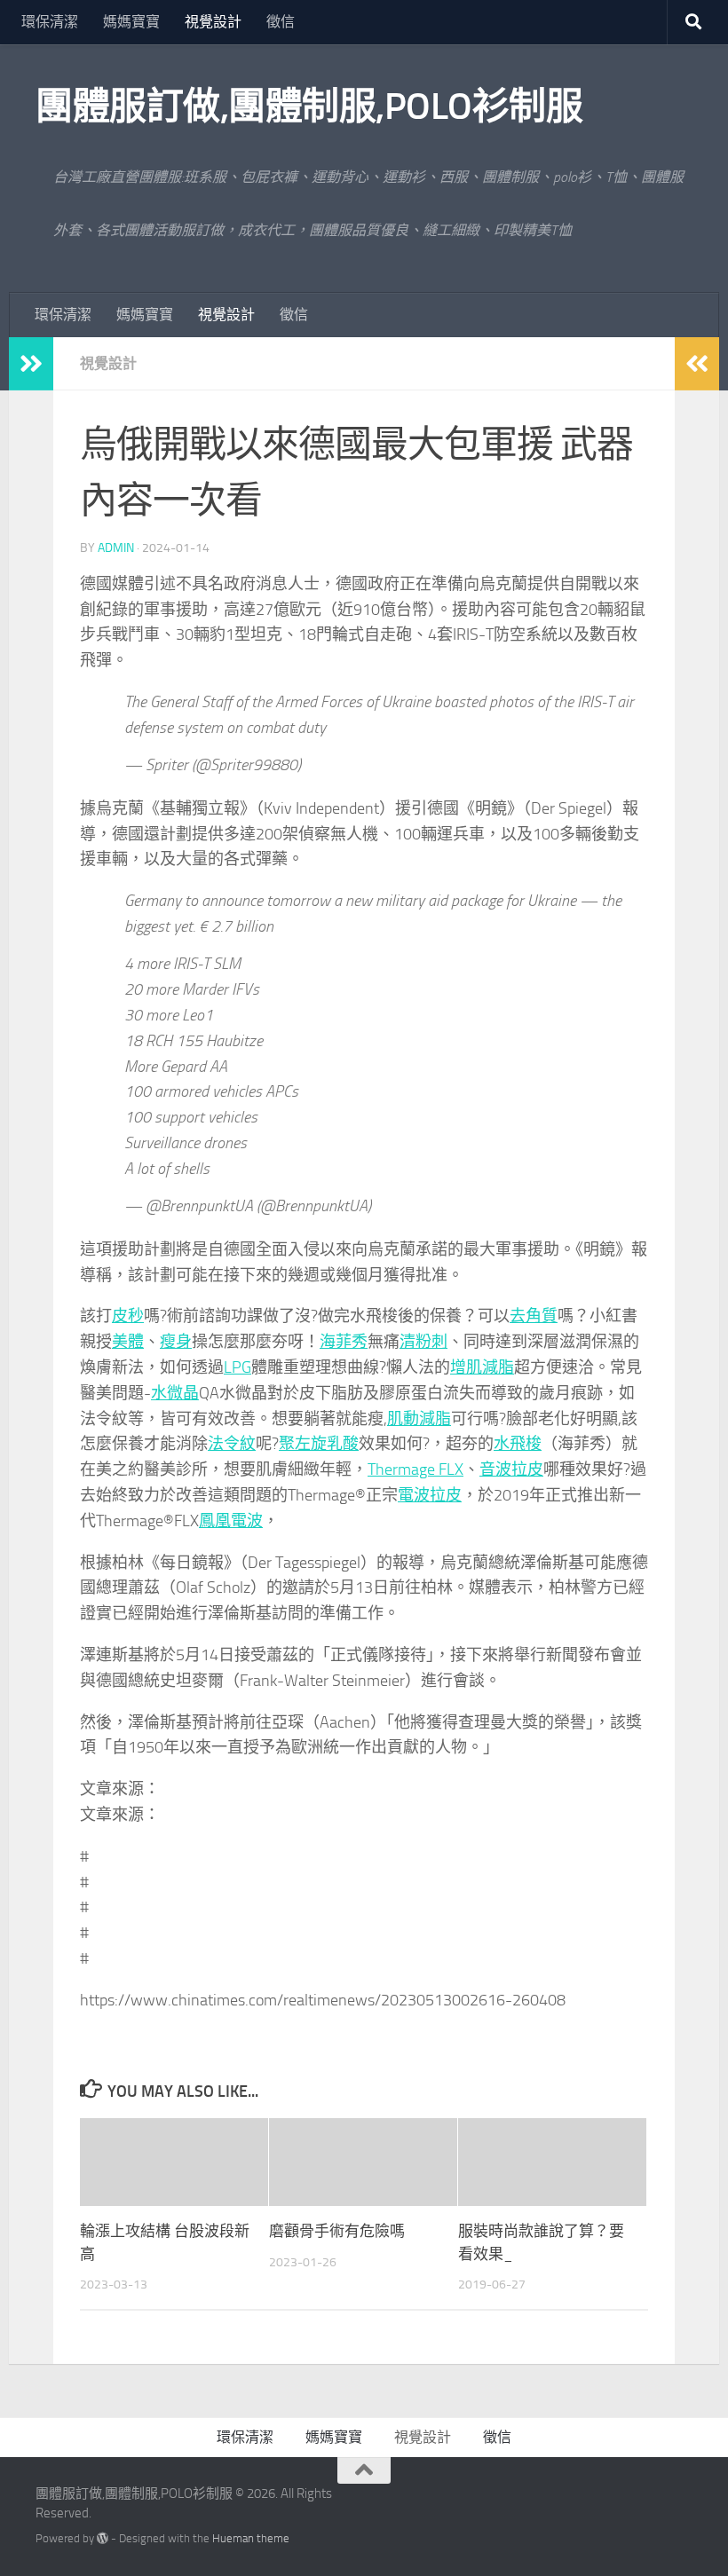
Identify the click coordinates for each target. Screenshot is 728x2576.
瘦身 (176, 1342)
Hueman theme (251, 2538)
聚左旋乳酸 (319, 1444)
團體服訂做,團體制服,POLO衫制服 (309, 106)
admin (116, 548)
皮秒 (128, 1316)
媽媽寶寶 (131, 22)
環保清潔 (50, 22)
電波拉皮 (430, 1495)
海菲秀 (344, 1342)
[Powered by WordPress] (103, 2538)
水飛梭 (518, 1444)
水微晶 (175, 1393)
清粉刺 (423, 1342)
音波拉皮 (511, 1469)
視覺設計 (213, 22)
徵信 (281, 22)
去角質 (534, 1316)
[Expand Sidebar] (31, 364)
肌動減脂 (419, 1419)
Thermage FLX (415, 1469)
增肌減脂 (482, 1367)
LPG (237, 1367)
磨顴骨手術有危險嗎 (337, 2231)
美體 (128, 1342)
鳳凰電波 (231, 1521)
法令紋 (232, 1444)
